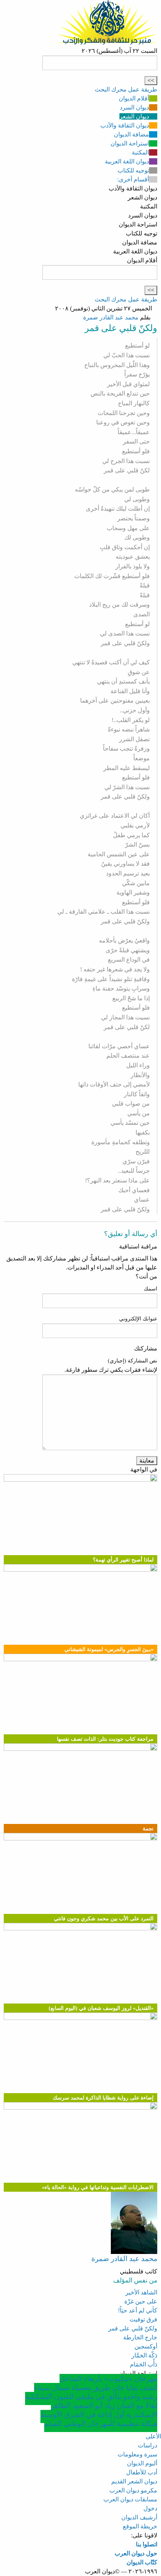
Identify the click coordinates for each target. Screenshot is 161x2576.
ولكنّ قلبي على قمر (133, 2328)
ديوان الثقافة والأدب (125, 125)
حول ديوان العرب (136, 2553)
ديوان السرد (134, 107)
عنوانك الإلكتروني (138, 1319)
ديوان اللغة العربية (127, 161)
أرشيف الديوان (139, 2517)
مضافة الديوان (131, 134)
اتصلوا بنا (147, 2544)
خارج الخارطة (140, 2337)
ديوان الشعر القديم (134, 2481)
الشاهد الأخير (141, 2292)
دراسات (148, 2445)
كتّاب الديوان (142, 2562)
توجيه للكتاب (133, 170)
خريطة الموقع (140, 2526)
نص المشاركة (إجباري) (133, 1361)
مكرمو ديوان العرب (133, 2490)
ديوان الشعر (134, 116)
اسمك (151, 1289)
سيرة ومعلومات (137, 2454)
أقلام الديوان (134, 98)
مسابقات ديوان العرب (130, 2499)
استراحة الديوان (130, 143)
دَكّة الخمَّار (144, 2355)
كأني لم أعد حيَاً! (138, 2310)
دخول (150, 2508)
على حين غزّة (141, 2301)
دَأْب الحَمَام (144, 2364)
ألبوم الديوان (142, 2463)
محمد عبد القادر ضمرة (111, 317)
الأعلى (153, 2436)
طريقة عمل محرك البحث (126, 89)
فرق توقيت (143, 2319)
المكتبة (140, 152)
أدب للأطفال (142, 2472)
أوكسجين (146, 2346)
